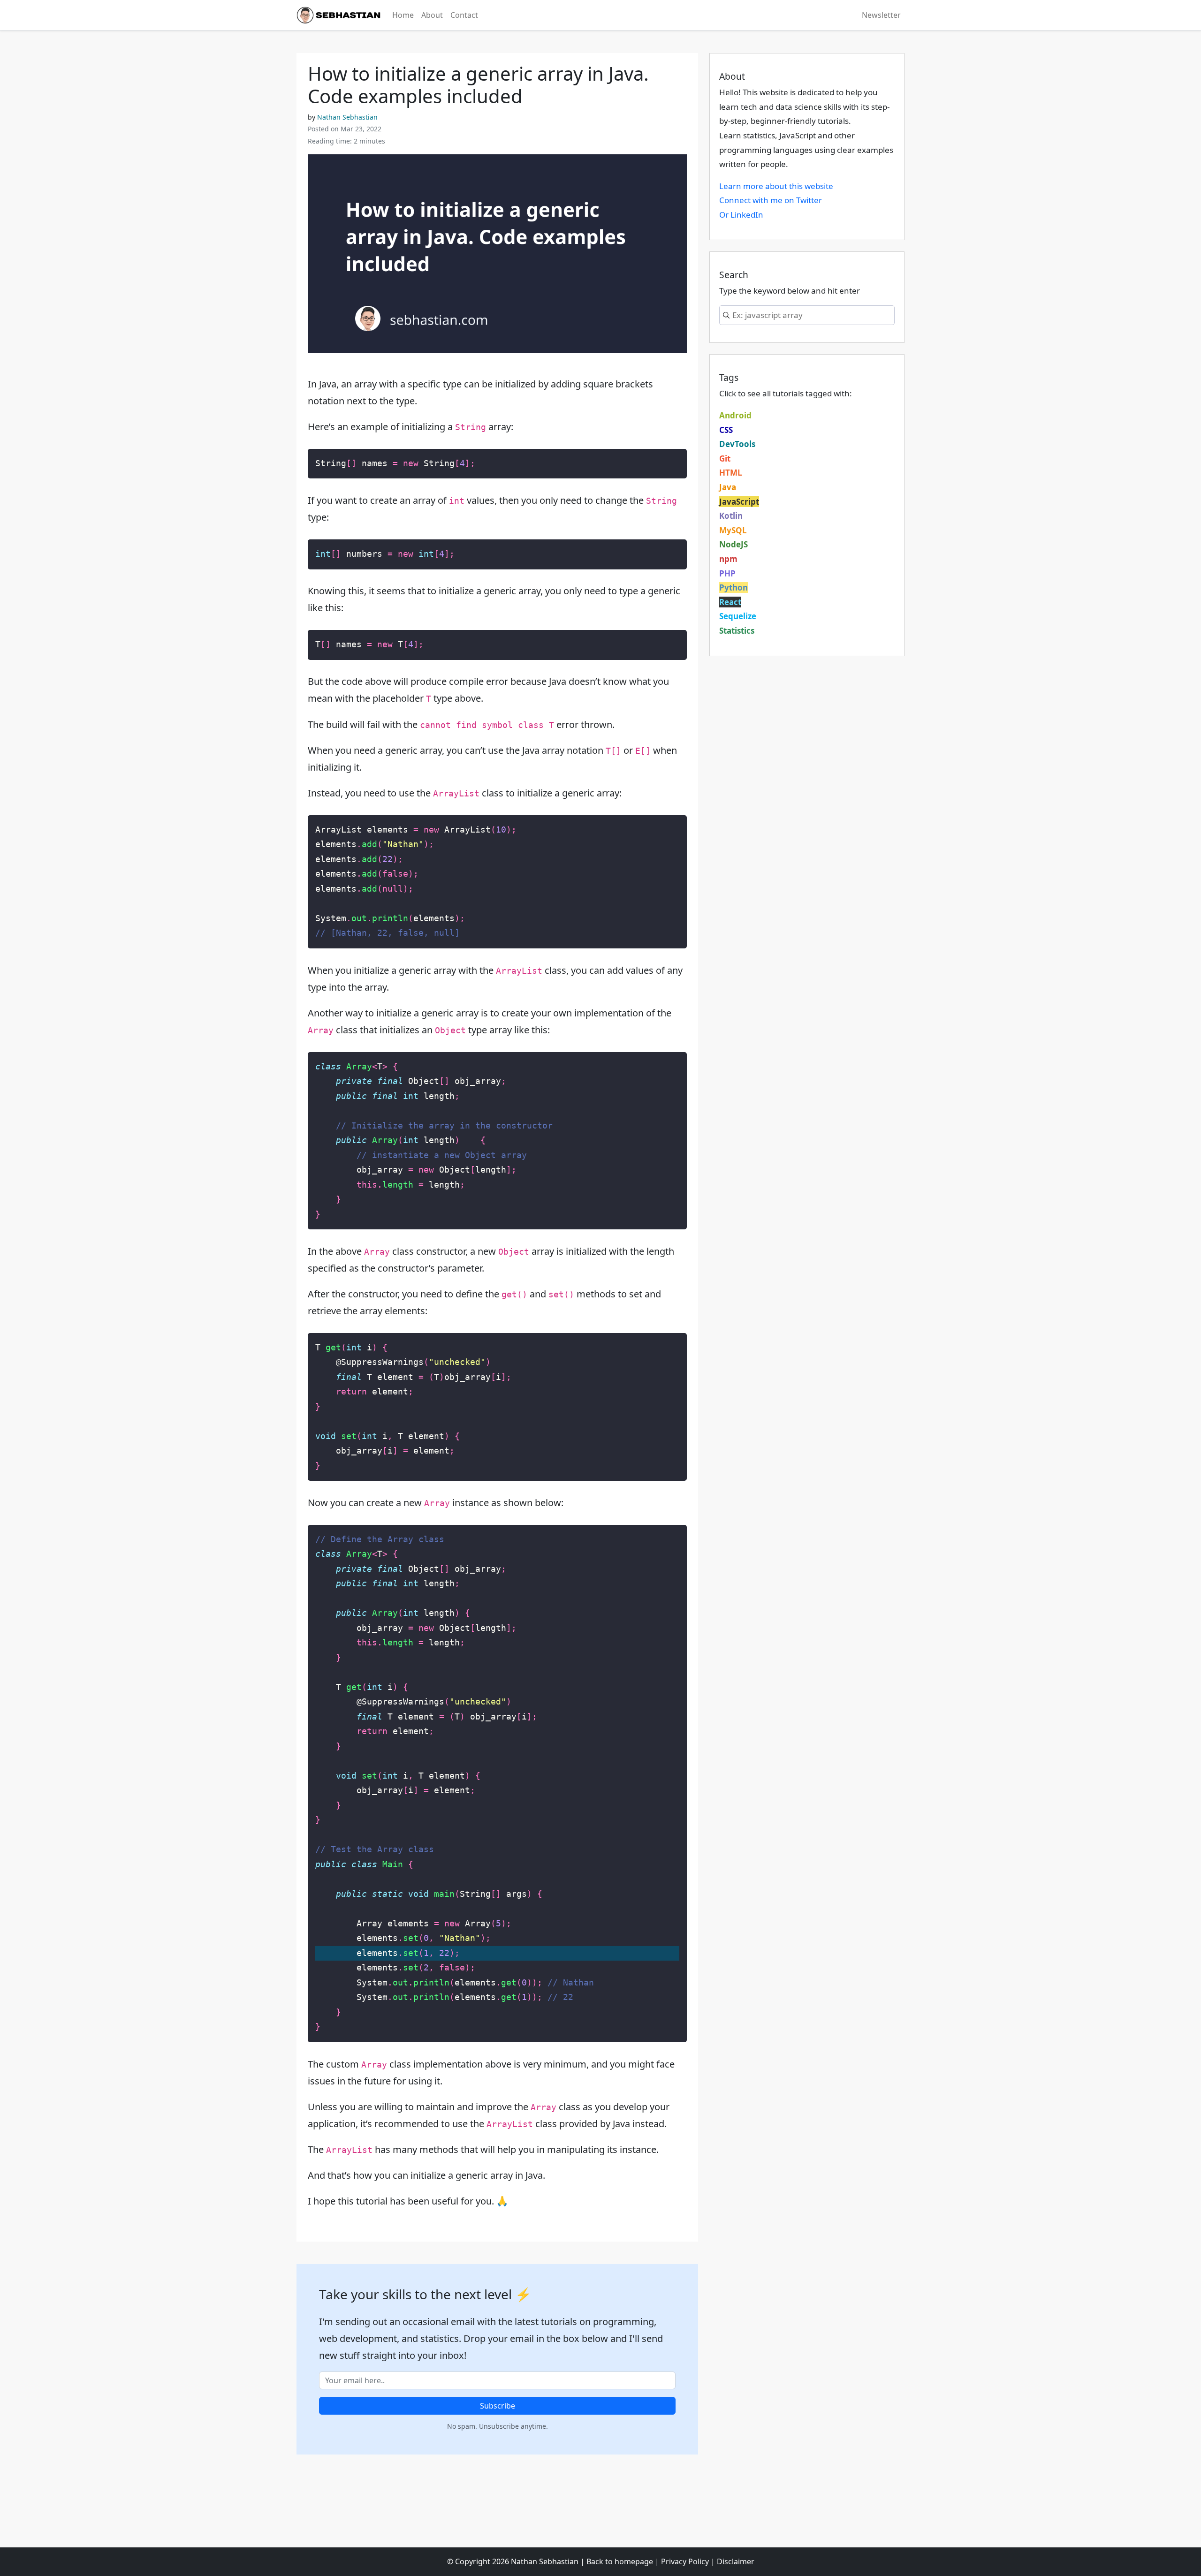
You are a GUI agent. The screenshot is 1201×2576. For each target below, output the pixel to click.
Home (403, 15)
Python (734, 587)
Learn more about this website (776, 186)
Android (735, 415)
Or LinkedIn (741, 215)
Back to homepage (620, 2561)
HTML (731, 473)
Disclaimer (736, 2561)
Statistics (737, 631)
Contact (464, 15)
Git (725, 458)
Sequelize (738, 616)
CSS (726, 430)
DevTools (737, 444)
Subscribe (498, 2406)
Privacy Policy (685, 2561)
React (730, 602)
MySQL (733, 530)
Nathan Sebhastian (347, 117)
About (432, 15)
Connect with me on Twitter (771, 200)
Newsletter (881, 15)
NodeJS (734, 544)
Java (728, 487)
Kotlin (731, 516)
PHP (727, 573)
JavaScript (739, 502)
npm (728, 559)
